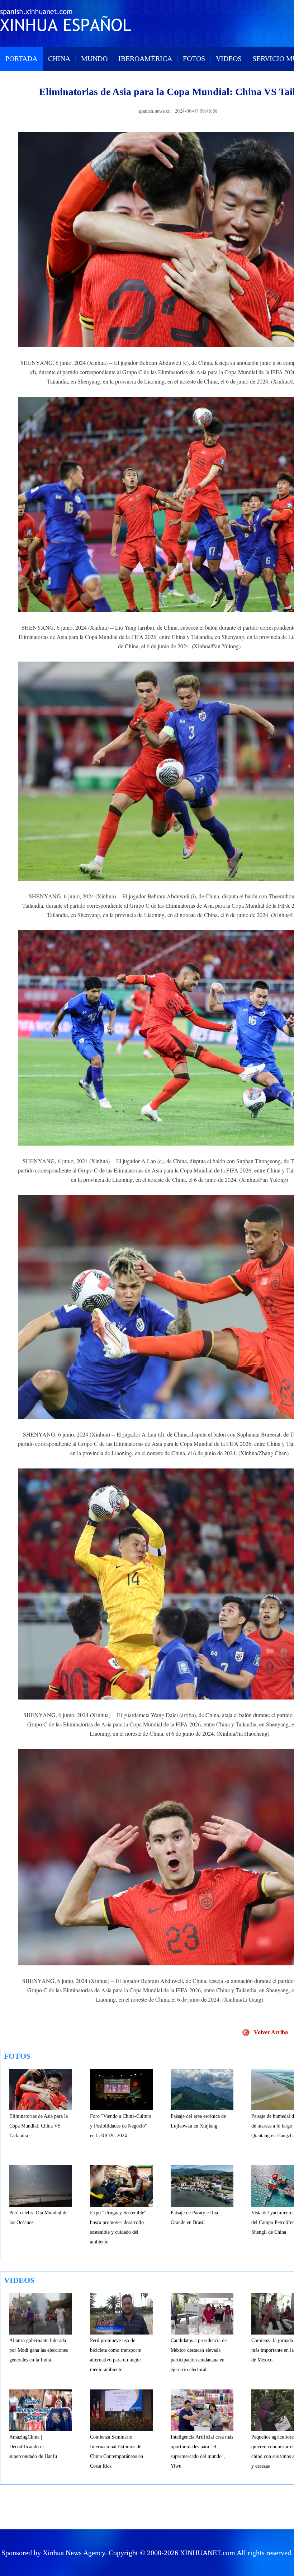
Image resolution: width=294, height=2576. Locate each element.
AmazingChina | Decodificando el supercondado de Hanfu (33, 2447)
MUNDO (94, 58)
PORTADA (21, 58)
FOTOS (194, 58)
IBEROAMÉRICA (145, 58)
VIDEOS (229, 58)
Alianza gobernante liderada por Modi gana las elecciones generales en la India (39, 2350)
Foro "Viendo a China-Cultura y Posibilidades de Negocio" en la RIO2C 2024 (121, 2126)
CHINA (59, 58)
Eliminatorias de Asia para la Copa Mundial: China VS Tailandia (39, 2126)
